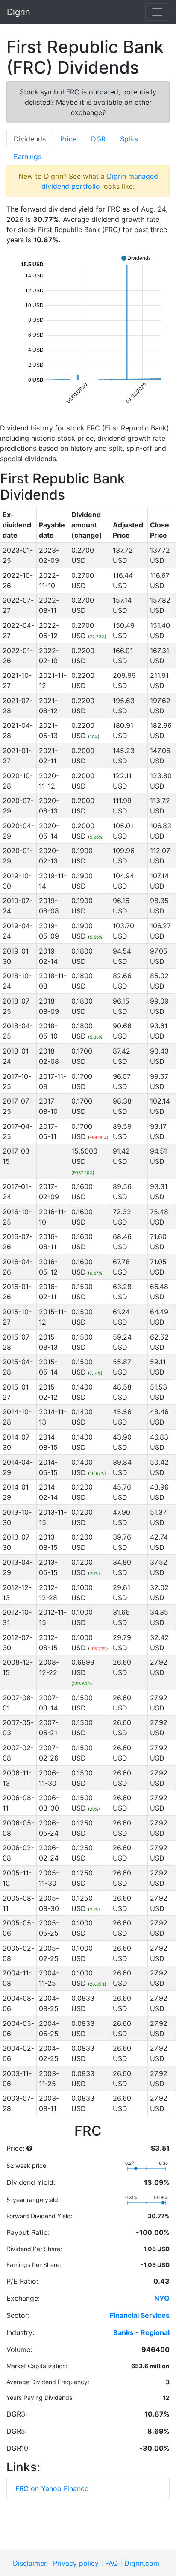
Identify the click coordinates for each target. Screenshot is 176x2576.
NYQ (162, 2298)
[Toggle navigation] (157, 12)
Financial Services (140, 2315)
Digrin (19, 12)
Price (68, 139)
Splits (129, 139)
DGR (98, 139)
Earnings (28, 156)
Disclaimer (30, 2563)
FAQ (111, 2563)
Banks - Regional (141, 2332)
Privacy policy (76, 2563)
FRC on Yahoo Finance (52, 2488)
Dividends (30, 139)
